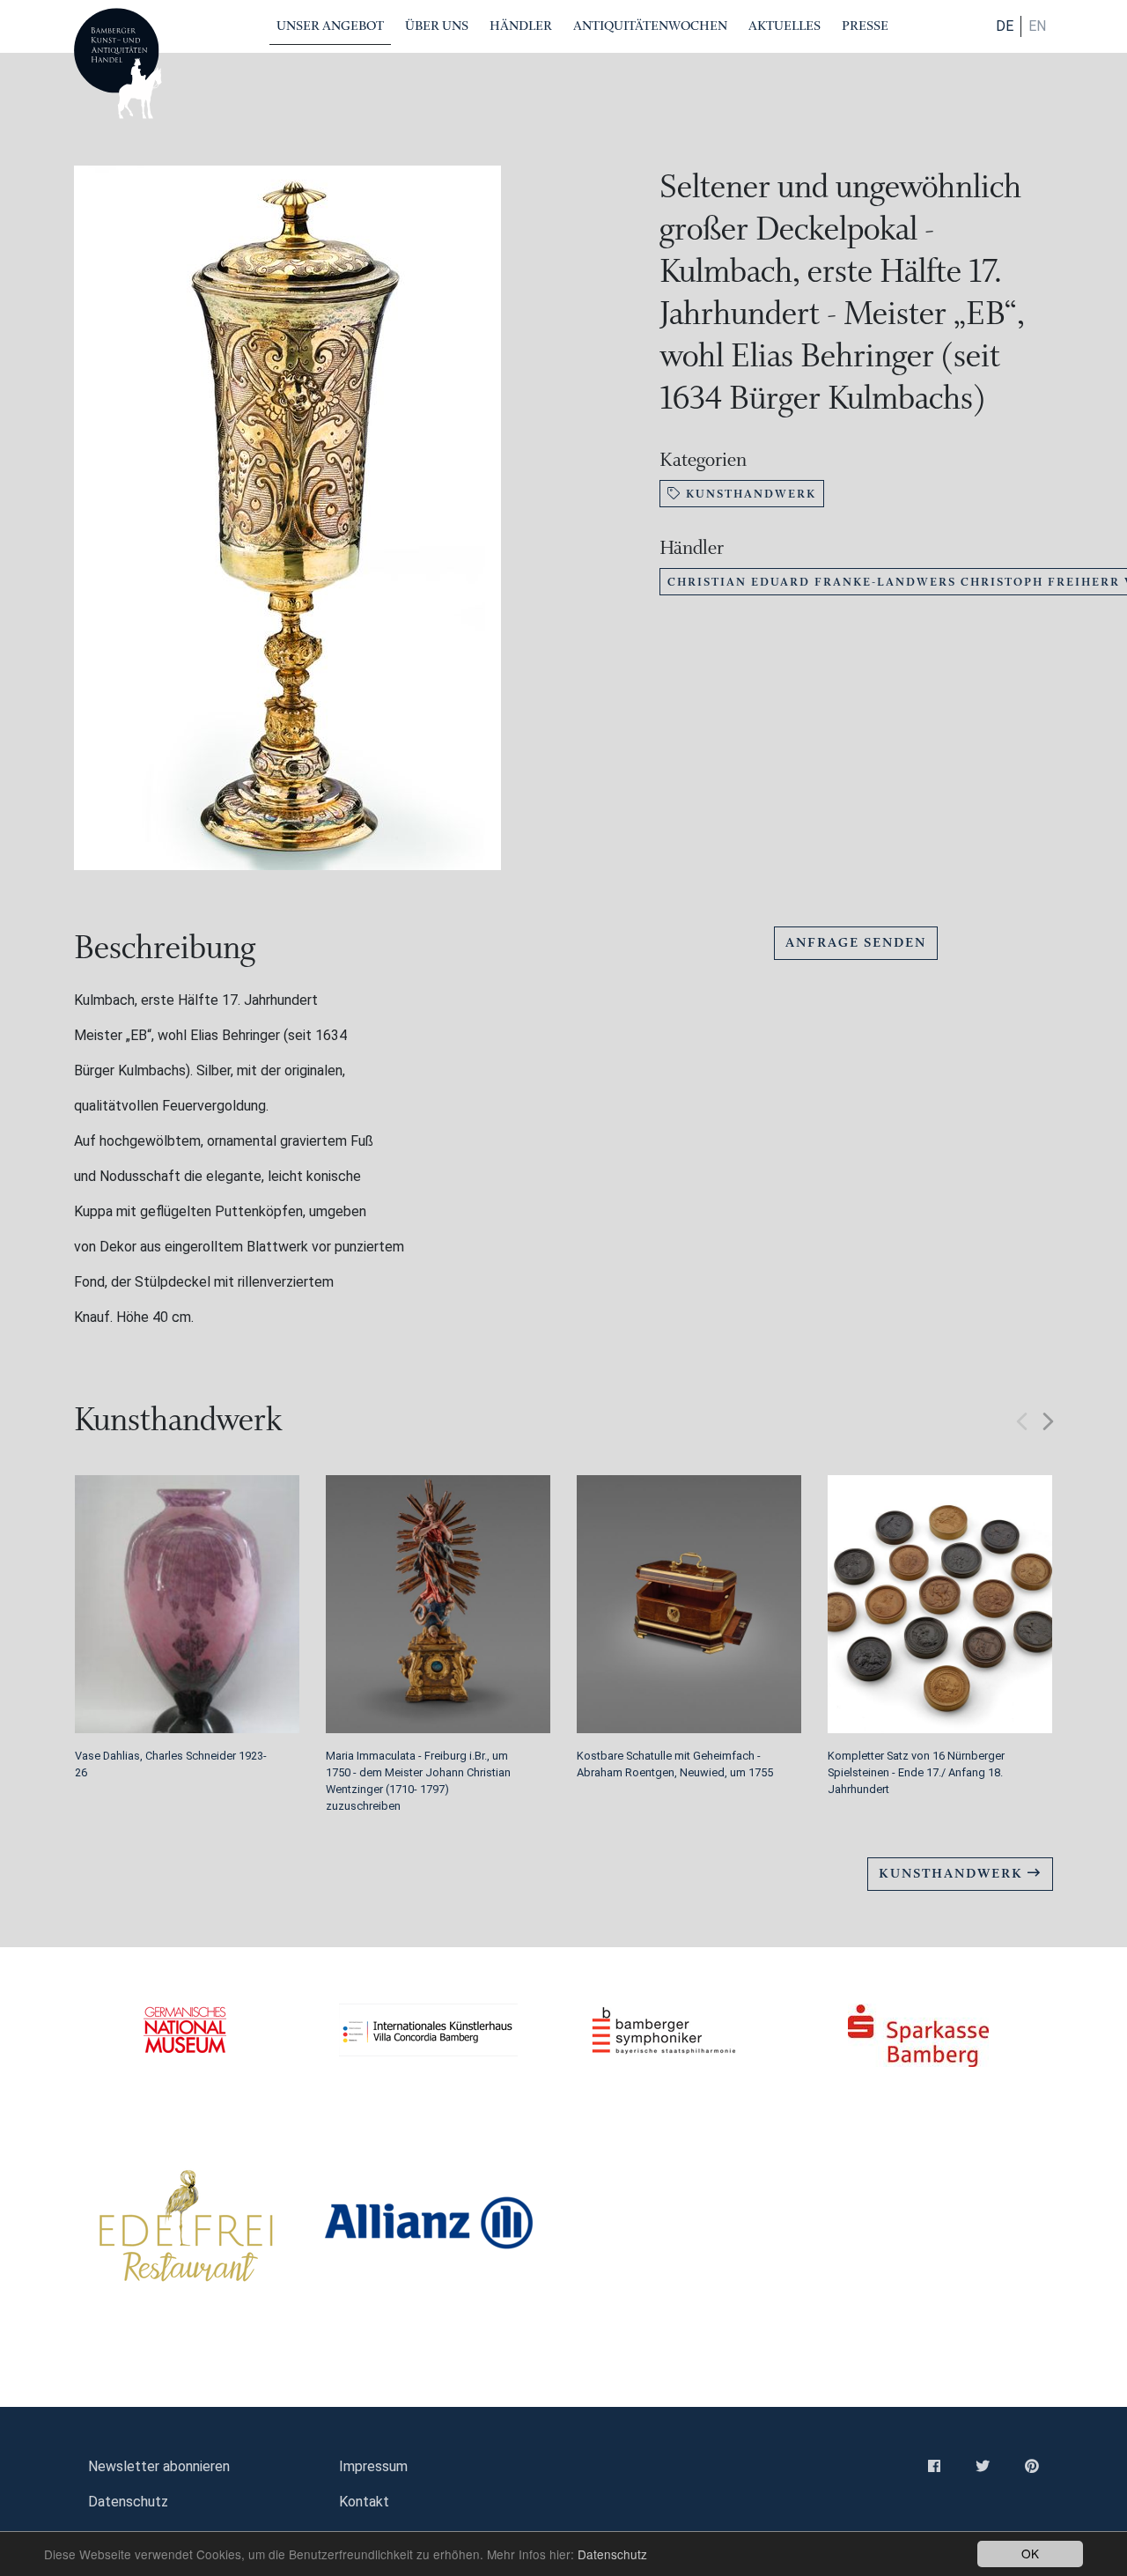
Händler (521, 26)
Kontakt (364, 2502)
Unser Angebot (330, 26)
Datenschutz (612, 2554)
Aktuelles (784, 26)
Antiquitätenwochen (650, 26)
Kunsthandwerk (749, 494)
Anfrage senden (856, 943)
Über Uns (437, 26)
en (1037, 26)
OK (1030, 2553)
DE (1005, 26)
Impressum (373, 2466)
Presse (865, 26)
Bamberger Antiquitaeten (118, 63)
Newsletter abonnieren (159, 2466)
